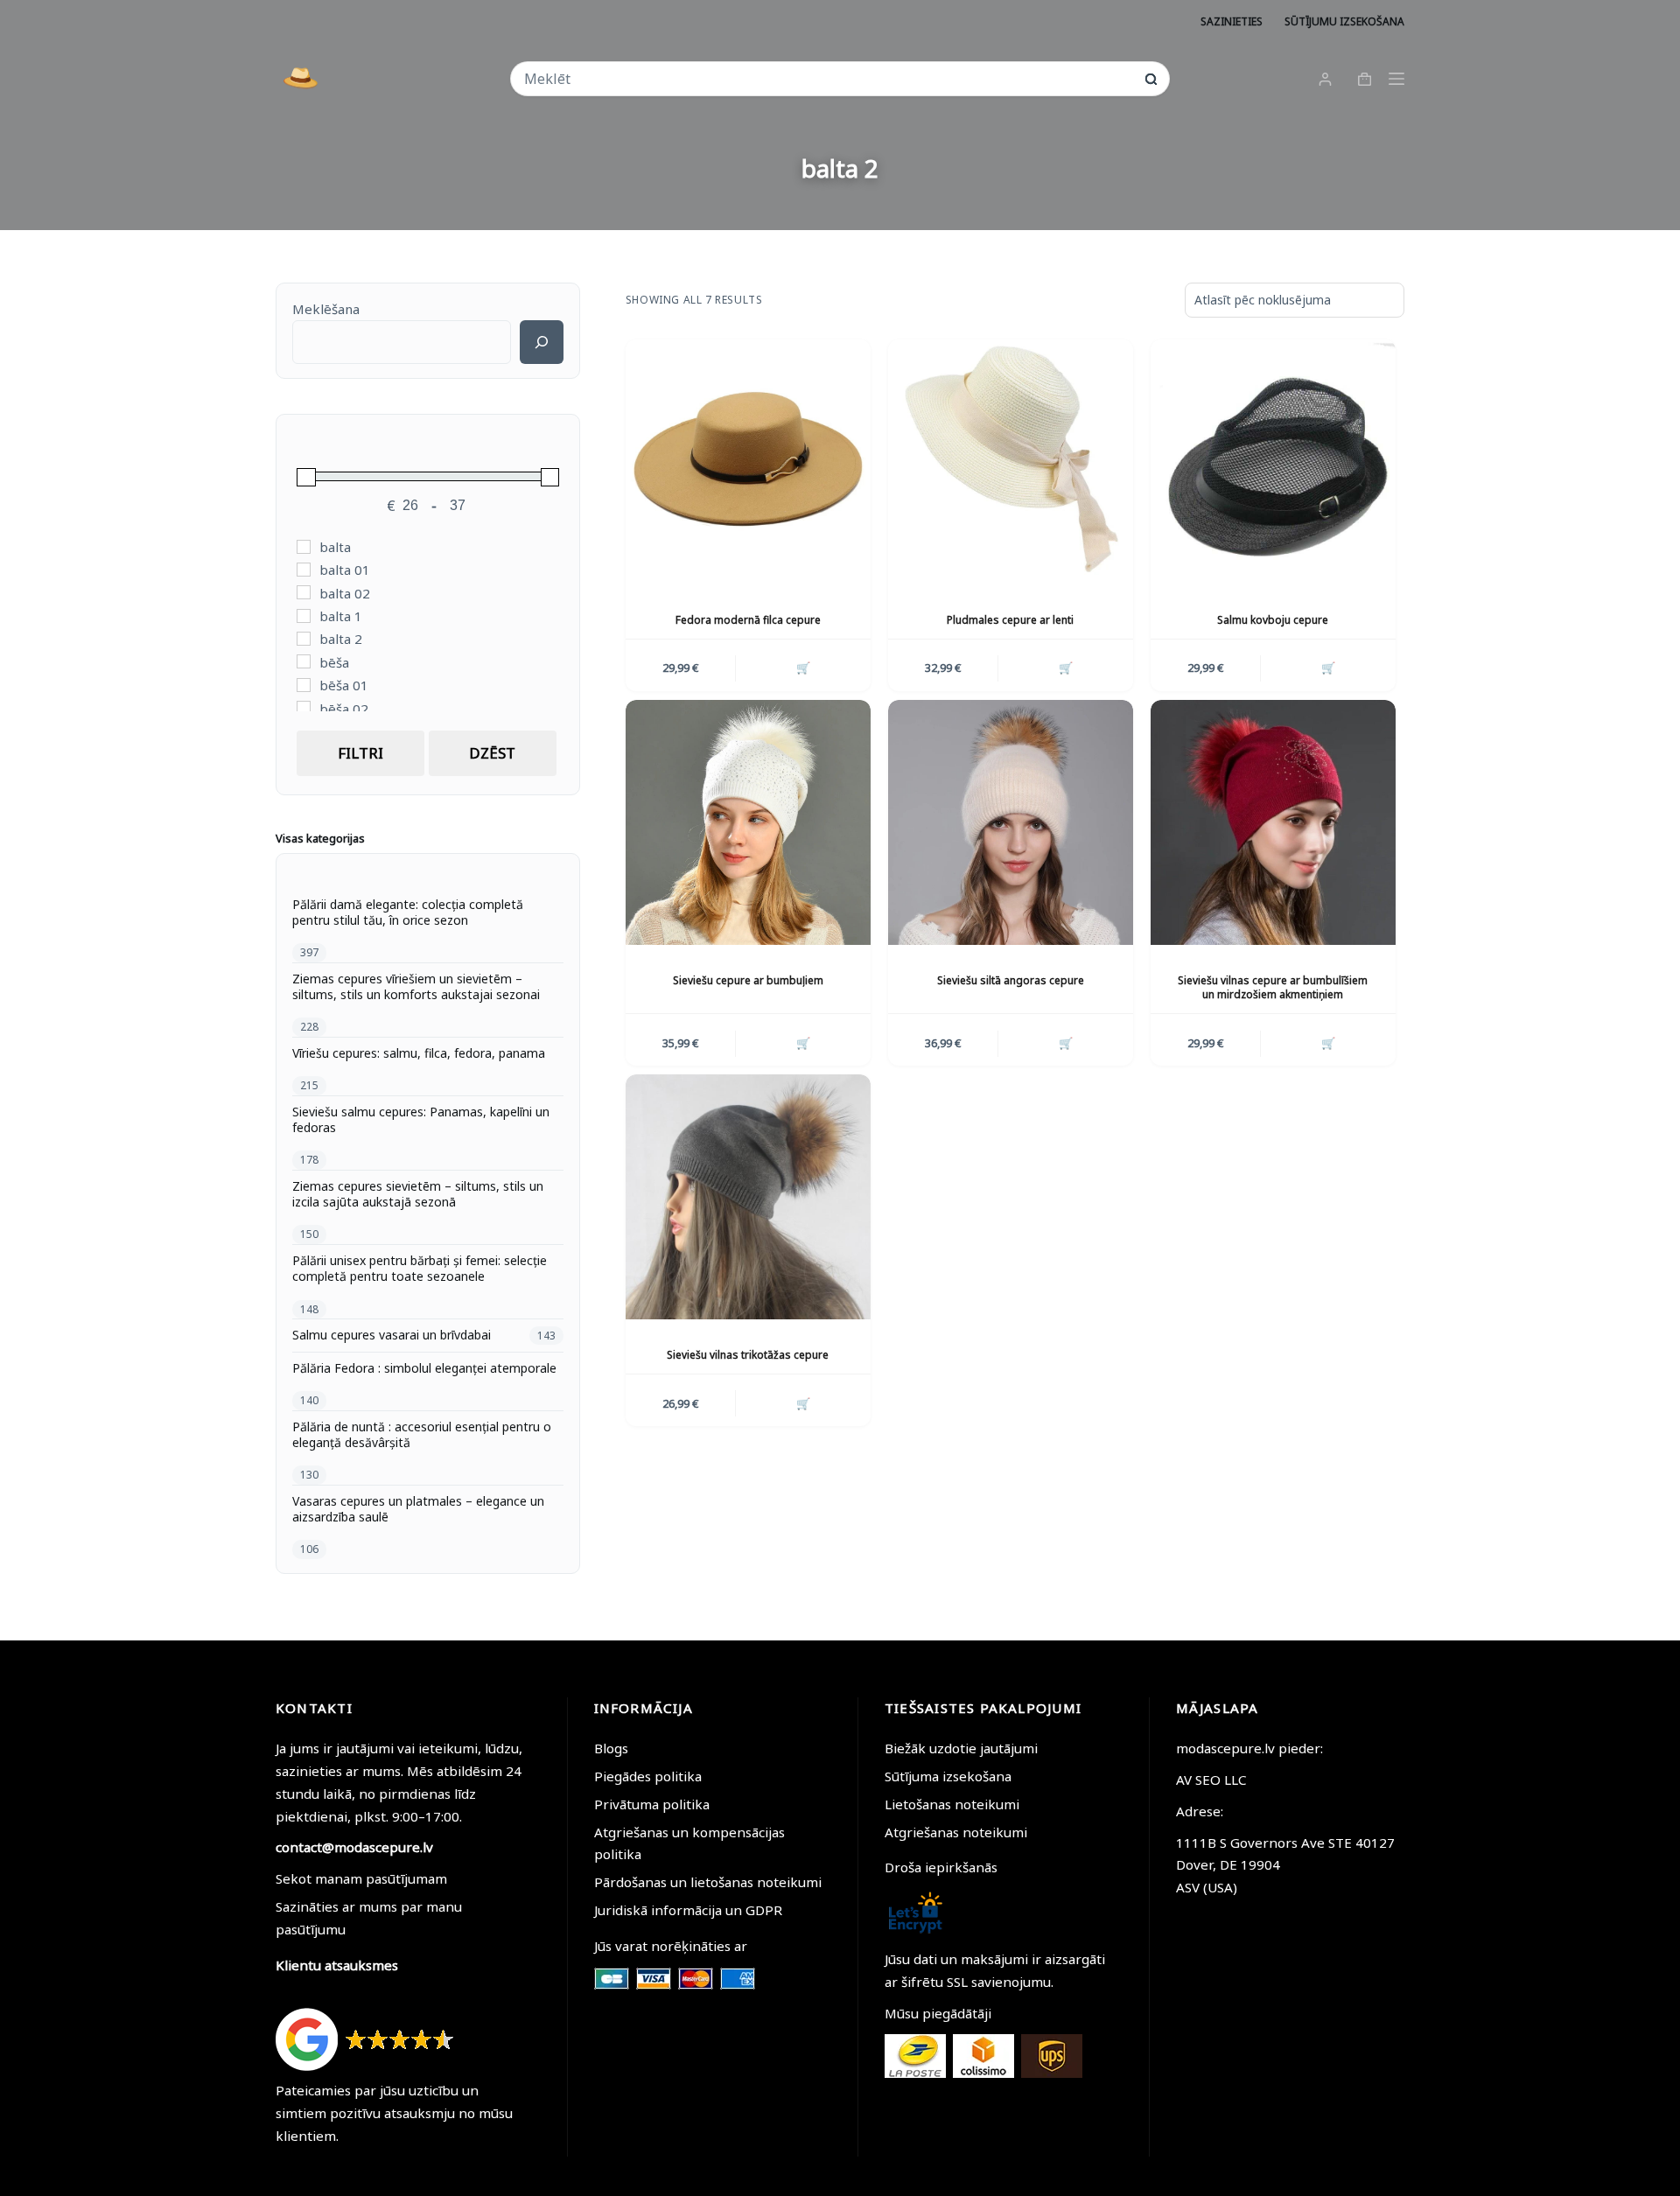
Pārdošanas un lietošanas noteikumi (708, 1882)
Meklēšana (326, 309)
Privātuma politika (652, 1804)
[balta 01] (304, 570)
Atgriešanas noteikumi (956, 1832)
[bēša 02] (304, 708)
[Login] (1325, 79)
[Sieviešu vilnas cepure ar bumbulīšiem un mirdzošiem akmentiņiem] (1273, 822)
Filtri (360, 753)
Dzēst (492, 753)
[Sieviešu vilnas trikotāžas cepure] (748, 1197)
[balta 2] (304, 639)
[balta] (304, 547)
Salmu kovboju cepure (1273, 620)
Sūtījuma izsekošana (948, 1776)
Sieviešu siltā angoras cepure (1011, 980)
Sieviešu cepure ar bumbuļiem (748, 980)
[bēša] (304, 661)
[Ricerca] (542, 342)
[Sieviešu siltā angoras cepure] (1011, 822)
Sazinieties (1232, 21)
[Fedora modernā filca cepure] (748, 462)
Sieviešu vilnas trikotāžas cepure (748, 1355)
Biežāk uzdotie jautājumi (961, 1748)
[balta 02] (304, 592)
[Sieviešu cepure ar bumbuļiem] (748, 822)
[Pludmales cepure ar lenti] (1011, 462)
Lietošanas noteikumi (952, 1804)
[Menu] (1396, 79)
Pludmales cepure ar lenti (1010, 620)
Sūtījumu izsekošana (1344, 21)
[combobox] (828, 79)
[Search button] (1151, 79)
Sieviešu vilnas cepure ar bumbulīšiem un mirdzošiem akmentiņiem (1273, 988)
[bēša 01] (304, 685)
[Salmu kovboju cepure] (1273, 462)
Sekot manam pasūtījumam (361, 1878)
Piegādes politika (648, 1776)
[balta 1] (304, 616)
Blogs (611, 1748)
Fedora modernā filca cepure (748, 620)
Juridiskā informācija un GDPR (688, 1910)
